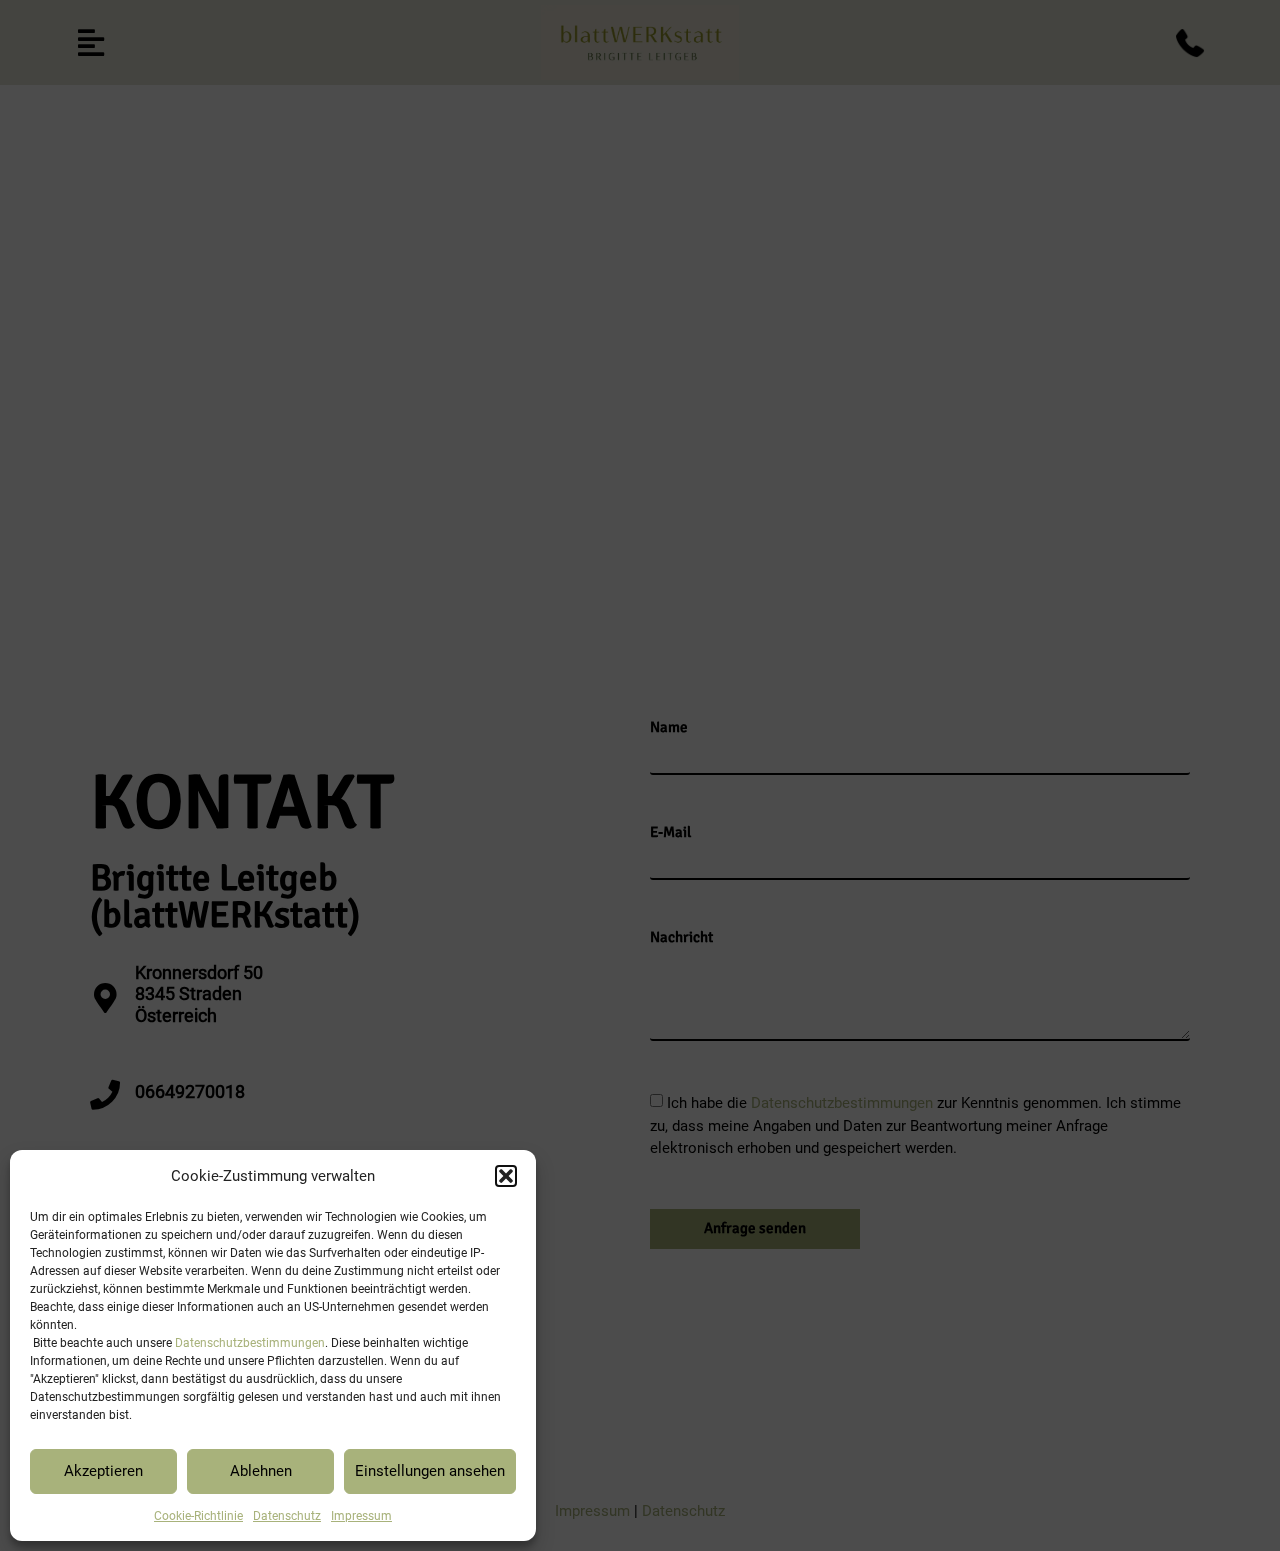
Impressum (361, 1516)
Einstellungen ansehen (430, 1471)
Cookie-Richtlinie (198, 1516)
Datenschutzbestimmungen (250, 1343)
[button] (506, 1176)
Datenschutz (287, 1516)
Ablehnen (261, 1471)
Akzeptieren (103, 1471)
